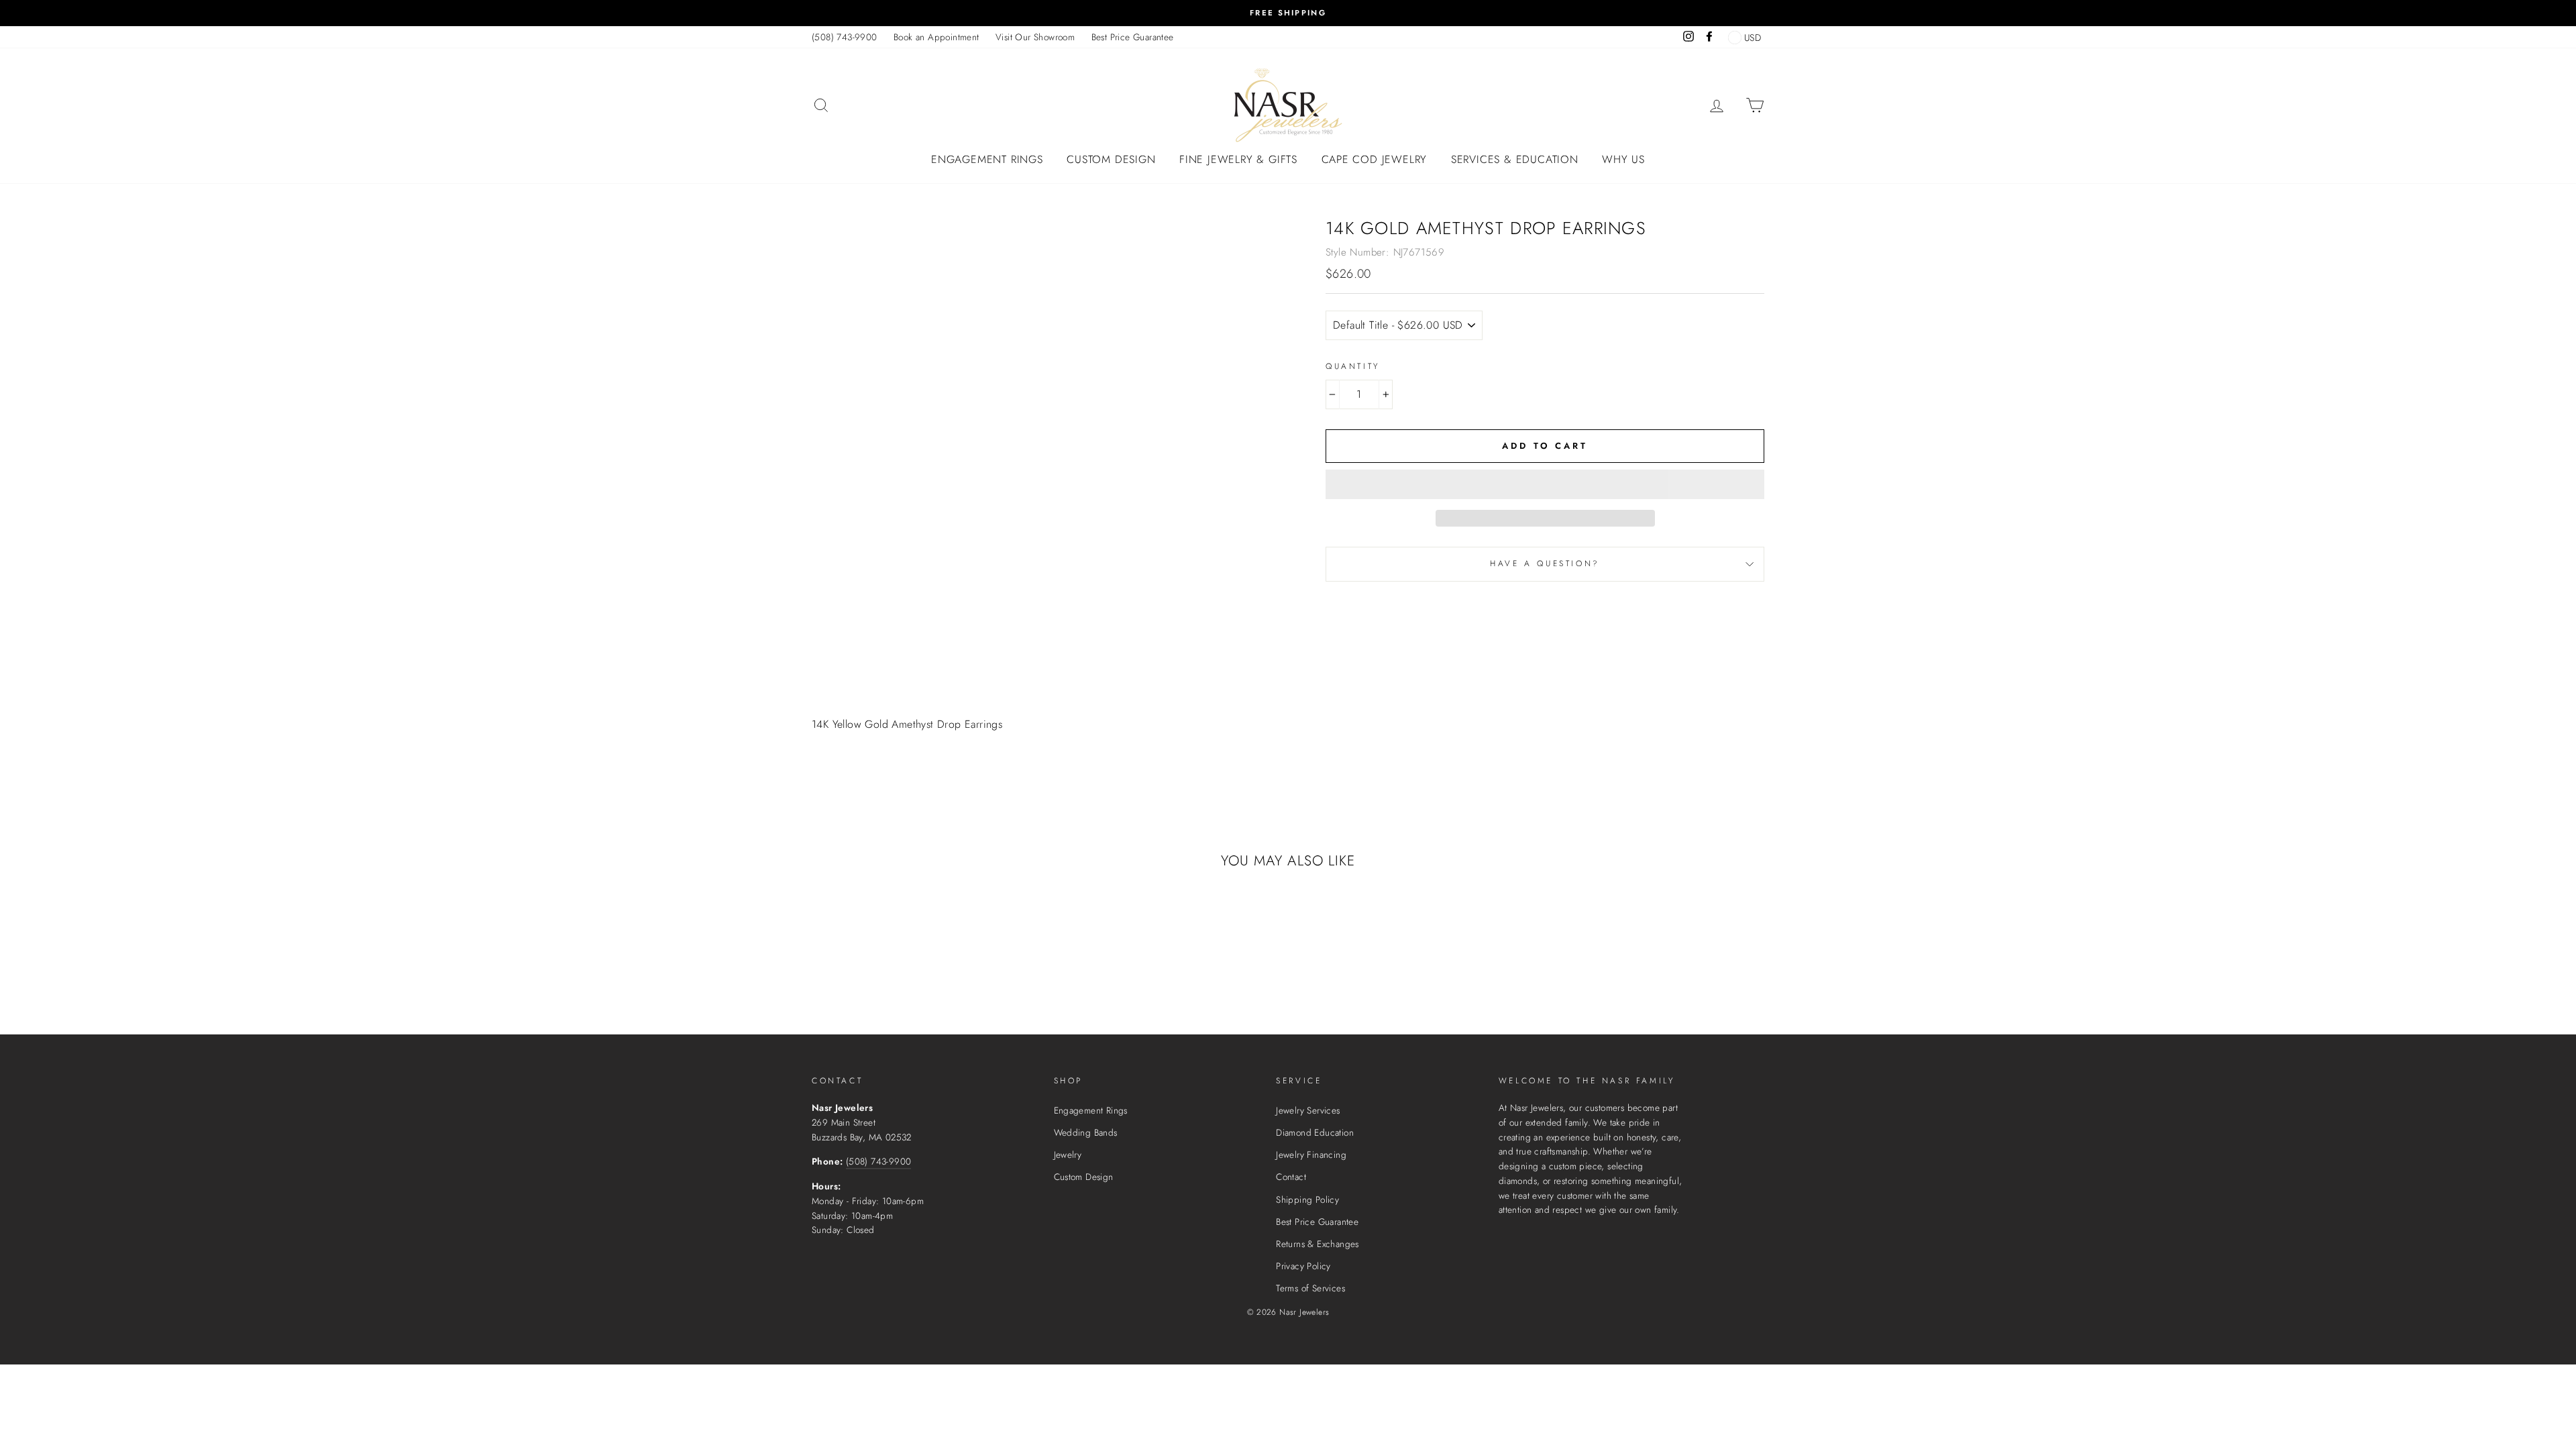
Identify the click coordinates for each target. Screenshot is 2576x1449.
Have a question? (1545, 563)
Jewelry (1068, 1155)
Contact (1291, 1177)
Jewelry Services (1308, 1110)
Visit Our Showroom (1035, 37)
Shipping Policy (1307, 1199)
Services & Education (1515, 159)
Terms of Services (1310, 1288)
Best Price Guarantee (1133, 37)
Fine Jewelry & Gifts (1238, 159)
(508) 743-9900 (845, 37)
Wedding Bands (1086, 1132)
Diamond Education (1315, 1132)
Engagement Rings (987, 159)
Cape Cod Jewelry (1375, 159)
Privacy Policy (1303, 1266)
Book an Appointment (936, 37)
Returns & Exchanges (1318, 1244)
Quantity (1353, 366)
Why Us (1623, 159)
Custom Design (1111, 159)
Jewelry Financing (1311, 1155)
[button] (1545, 484)
